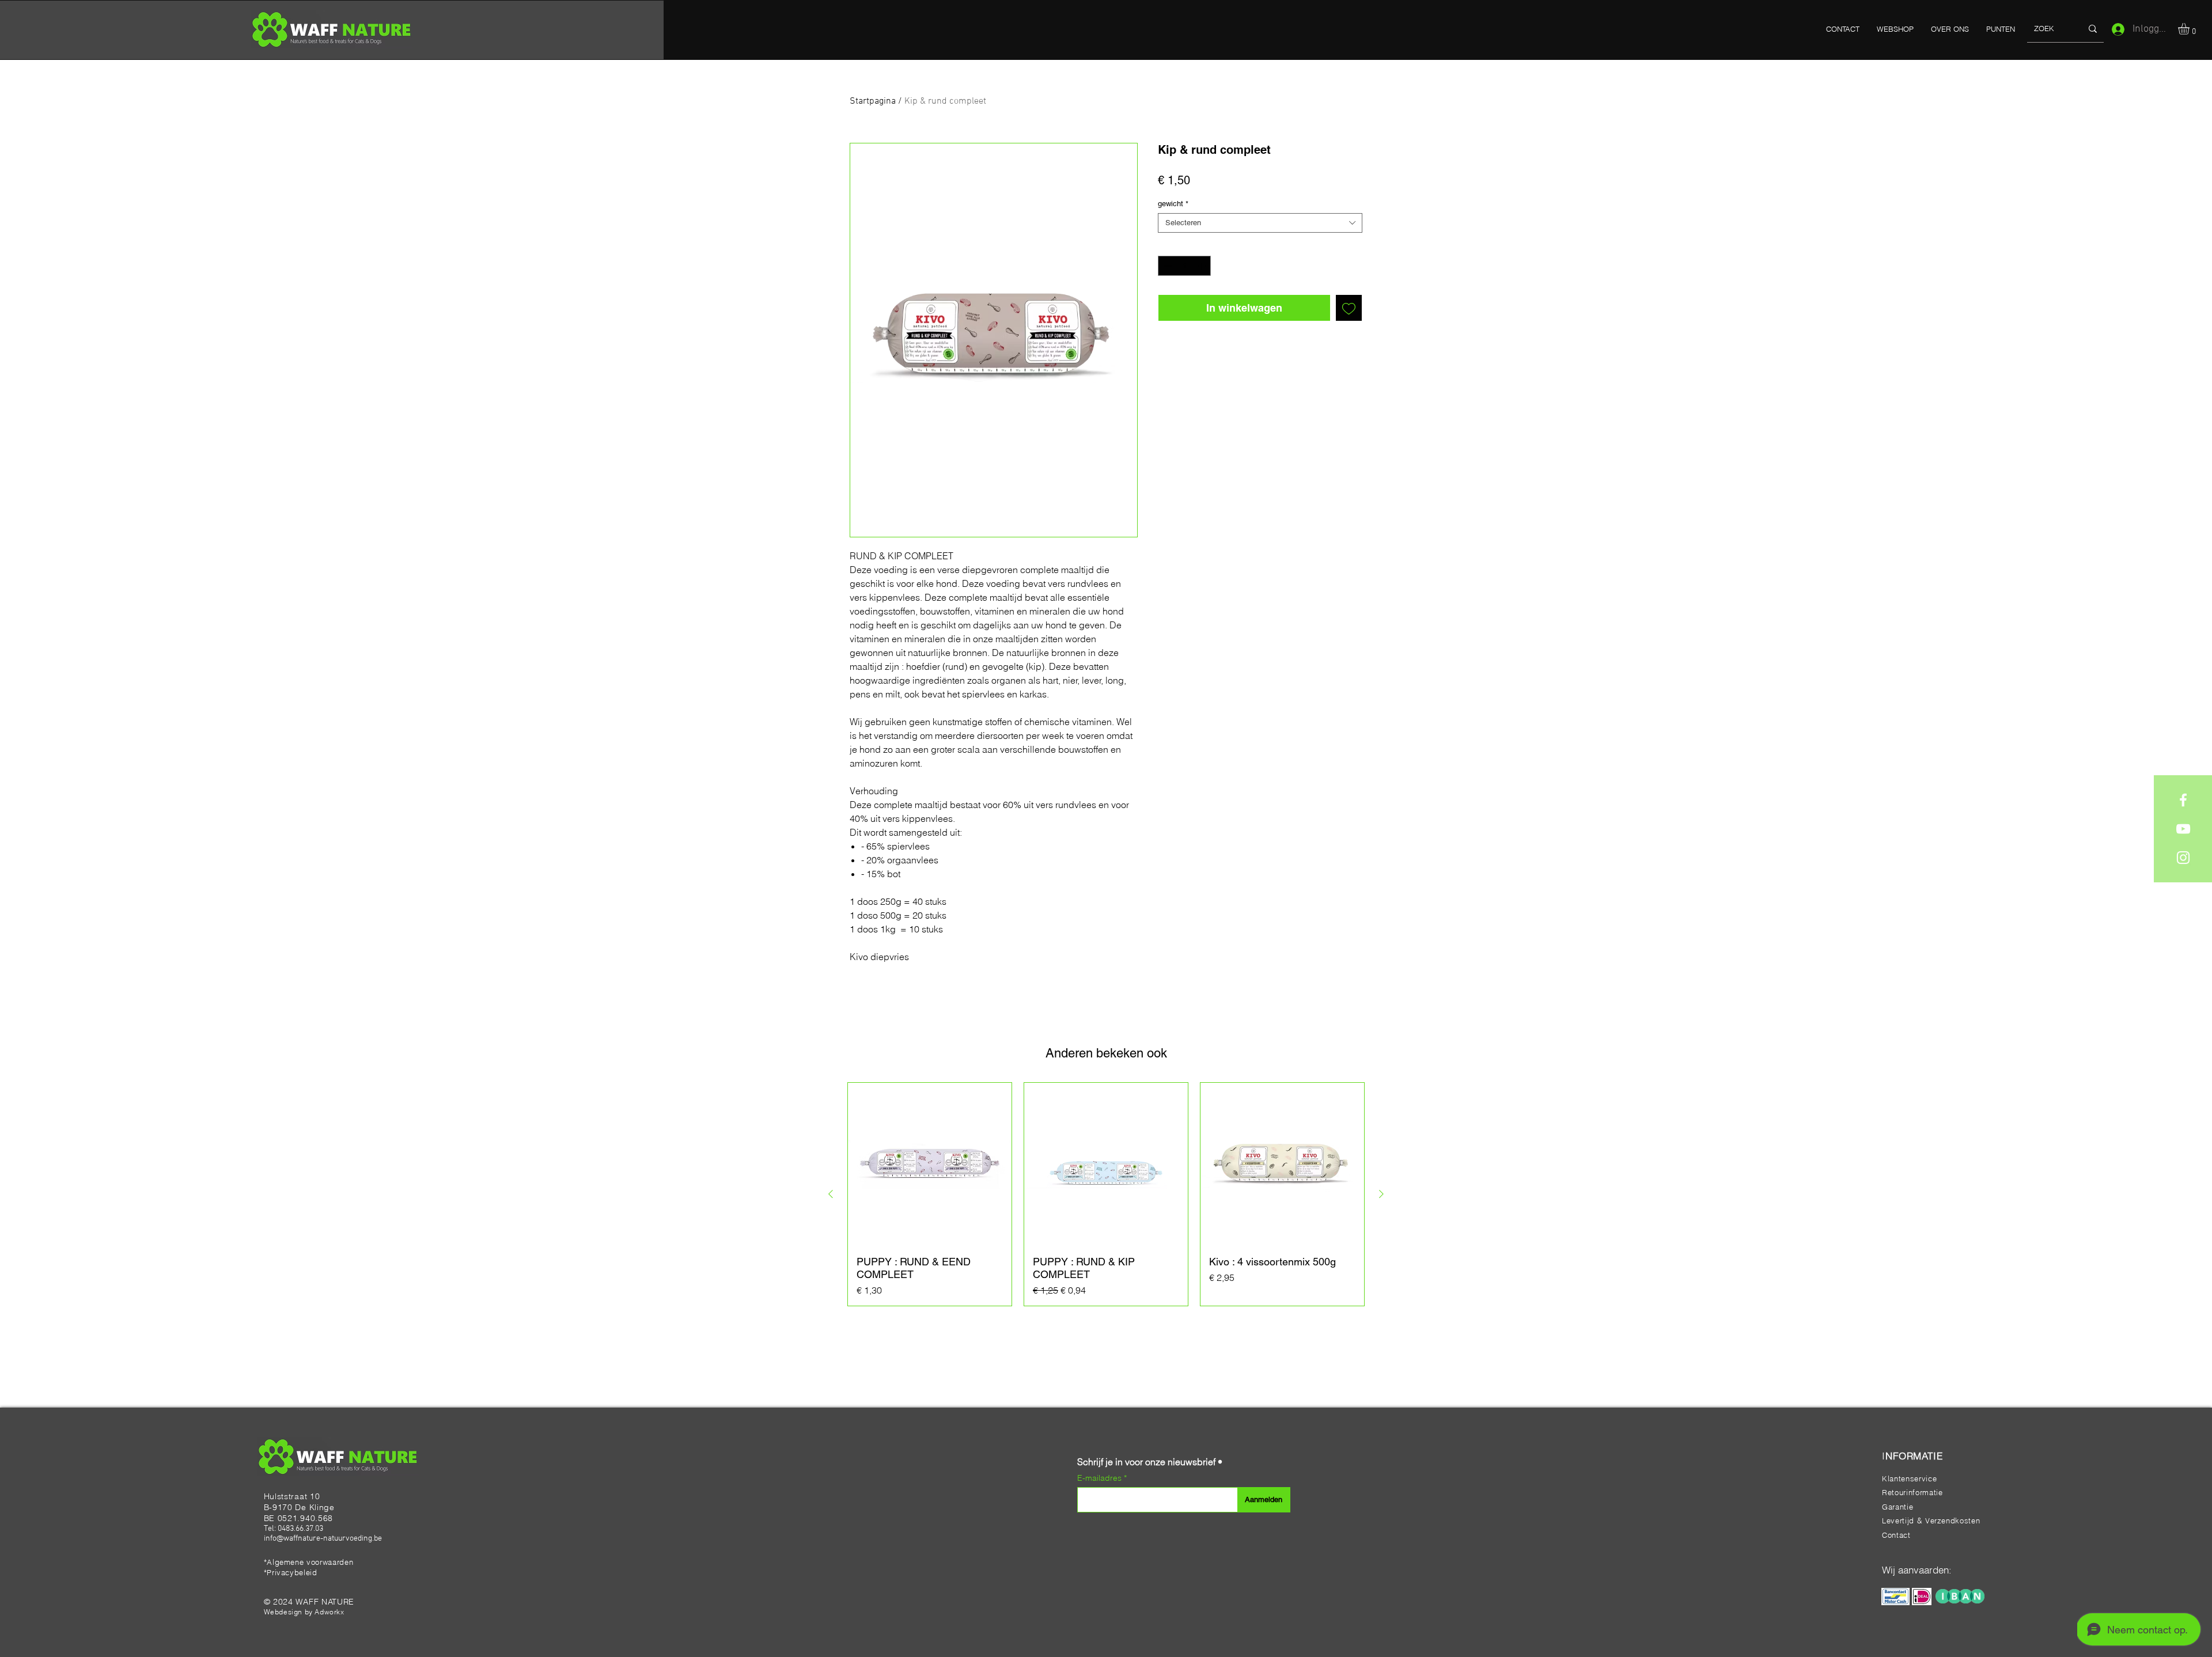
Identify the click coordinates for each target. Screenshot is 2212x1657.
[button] (2190, 29)
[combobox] (1260, 223)
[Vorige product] (831, 1194)
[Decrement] (1166, 266)
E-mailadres (1101, 1478)
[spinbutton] (1185, 266)
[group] (1106, 1194)
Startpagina (873, 101)
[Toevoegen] (1349, 308)
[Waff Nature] (2183, 800)
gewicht (1173, 204)
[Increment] (1203, 266)
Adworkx (329, 1612)
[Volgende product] (1381, 1194)
